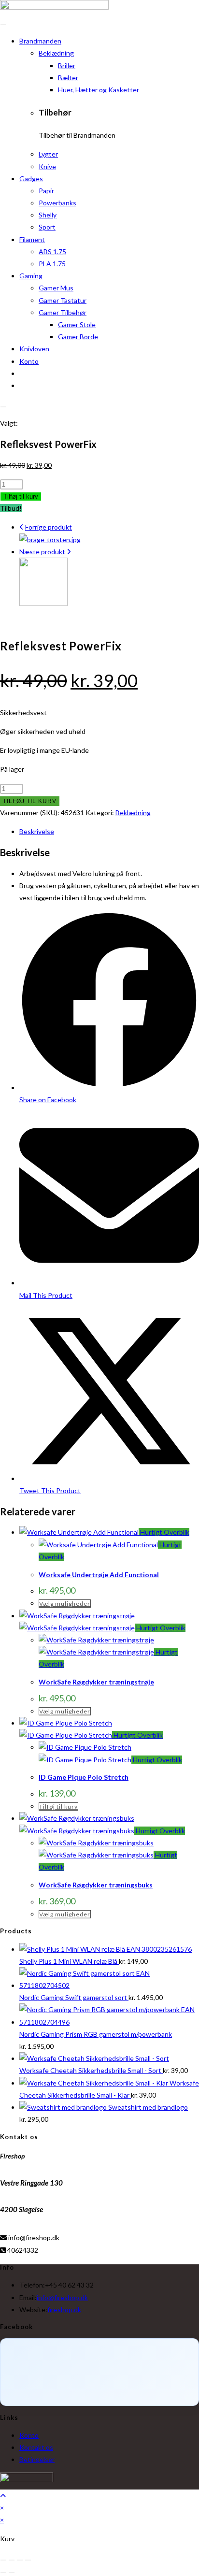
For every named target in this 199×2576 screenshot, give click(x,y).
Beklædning (56, 53)
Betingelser (37, 2459)
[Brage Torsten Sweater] (50, 540)
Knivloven (34, 349)
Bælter (68, 78)
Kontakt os (36, 2447)
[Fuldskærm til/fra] (12, 2560)
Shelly (48, 215)
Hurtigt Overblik (164, 1532)
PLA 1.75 (52, 264)
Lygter (48, 154)
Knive (47, 166)
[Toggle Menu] (3, 25)
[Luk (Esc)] (28, 2560)
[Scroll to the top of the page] (3, 2496)
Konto (29, 361)
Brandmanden (40, 41)
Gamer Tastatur (63, 300)
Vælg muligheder (65, 1604)
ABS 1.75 (52, 252)
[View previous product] (21, 527)
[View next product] (69, 552)
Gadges (31, 179)
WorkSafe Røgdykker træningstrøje (96, 1682)
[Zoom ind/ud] (3, 2560)
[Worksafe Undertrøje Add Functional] (43, 603)
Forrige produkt (49, 527)
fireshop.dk (64, 2310)
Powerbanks (57, 203)
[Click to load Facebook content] (99, 2372)
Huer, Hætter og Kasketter (99, 90)
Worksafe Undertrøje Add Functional (99, 1575)
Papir (46, 191)
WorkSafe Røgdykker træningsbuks (96, 1885)
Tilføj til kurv (21, 496)
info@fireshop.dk (62, 2297)
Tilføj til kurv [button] (58, 1806)
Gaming (31, 276)
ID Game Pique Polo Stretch (84, 1777)
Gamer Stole (77, 324)
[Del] (20, 2560)
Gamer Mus (56, 288)
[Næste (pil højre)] (12, 2573)
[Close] (3, 407)
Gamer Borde (78, 337)
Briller (67, 65)
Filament (32, 239)
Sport (47, 227)
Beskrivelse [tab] (37, 831)
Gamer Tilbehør (63, 312)
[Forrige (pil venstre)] (3, 2573)
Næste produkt (42, 552)
